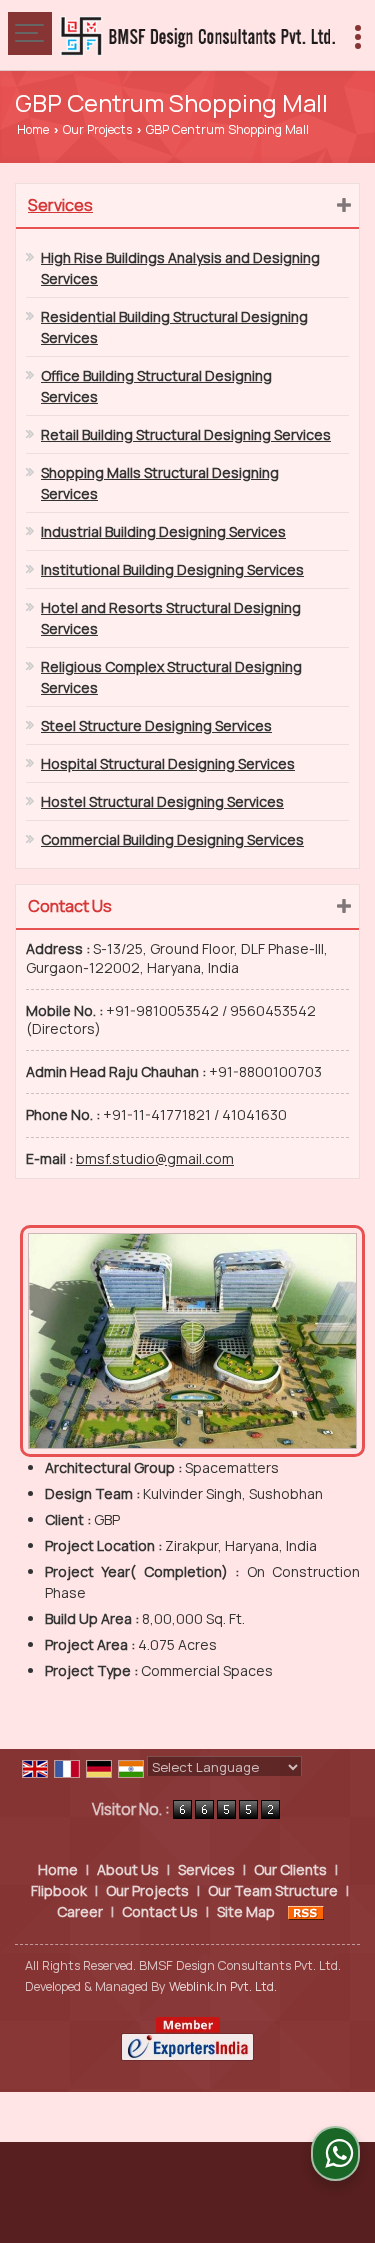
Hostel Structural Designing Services (162, 801)
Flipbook (59, 1890)
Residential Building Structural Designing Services (174, 327)
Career (80, 1911)
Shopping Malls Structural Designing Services (160, 483)
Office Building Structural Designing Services (156, 386)
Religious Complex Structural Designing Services (171, 677)
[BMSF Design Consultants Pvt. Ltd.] (197, 35)
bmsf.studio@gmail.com (155, 1158)
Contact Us (160, 1911)
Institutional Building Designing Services (172, 569)
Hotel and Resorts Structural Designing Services (171, 618)
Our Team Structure (273, 1890)
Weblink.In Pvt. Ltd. (223, 1986)
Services (60, 205)
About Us (128, 1869)
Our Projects (97, 129)
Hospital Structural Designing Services (168, 763)
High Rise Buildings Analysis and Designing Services (180, 268)
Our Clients (290, 1869)
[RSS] (306, 1911)
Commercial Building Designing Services (172, 839)
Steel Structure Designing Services (156, 725)
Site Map (246, 1911)
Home (33, 129)
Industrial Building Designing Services (163, 531)
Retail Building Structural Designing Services (186, 434)
